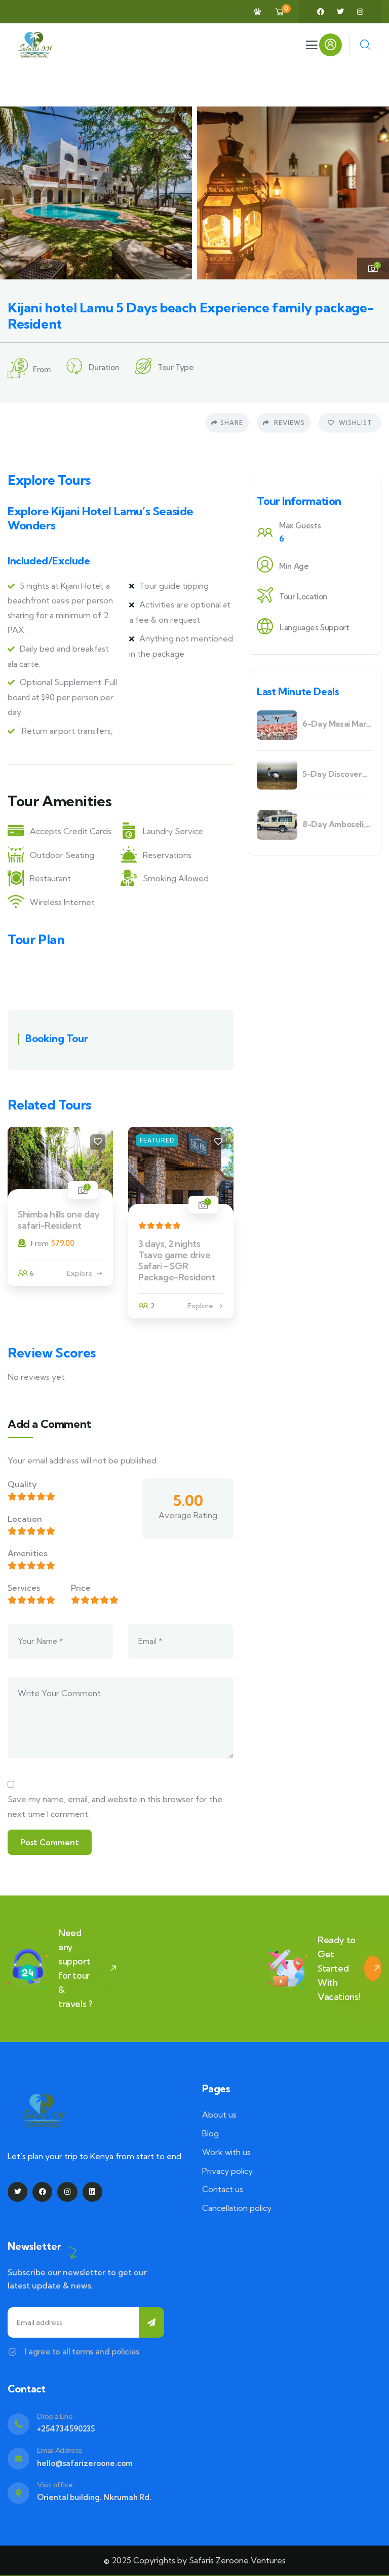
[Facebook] (321, 12)
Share (232, 423)
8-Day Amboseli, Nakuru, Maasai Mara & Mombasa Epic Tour (335, 824)
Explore (80, 1273)
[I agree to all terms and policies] (12, 2352)
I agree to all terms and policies (82, 2351)
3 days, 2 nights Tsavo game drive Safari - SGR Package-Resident (177, 1260)
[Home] (35, 45)
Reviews (288, 423)
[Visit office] (18, 2493)
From (40, 1243)
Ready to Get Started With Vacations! (339, 1968)
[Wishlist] (98, 1142)
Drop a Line (55, 2416)
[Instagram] (360, 12)
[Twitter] (340, 12)
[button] (374, 193)
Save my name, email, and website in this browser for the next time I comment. (115, 1806)
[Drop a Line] (18, 2424)
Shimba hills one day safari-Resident (59, 1220)
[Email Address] (18, 2459)
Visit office (55, 2485)
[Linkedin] (92, 2192)
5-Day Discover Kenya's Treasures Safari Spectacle (337, 774)
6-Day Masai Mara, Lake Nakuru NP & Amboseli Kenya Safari (337, 724)
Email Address (60, 2450)
